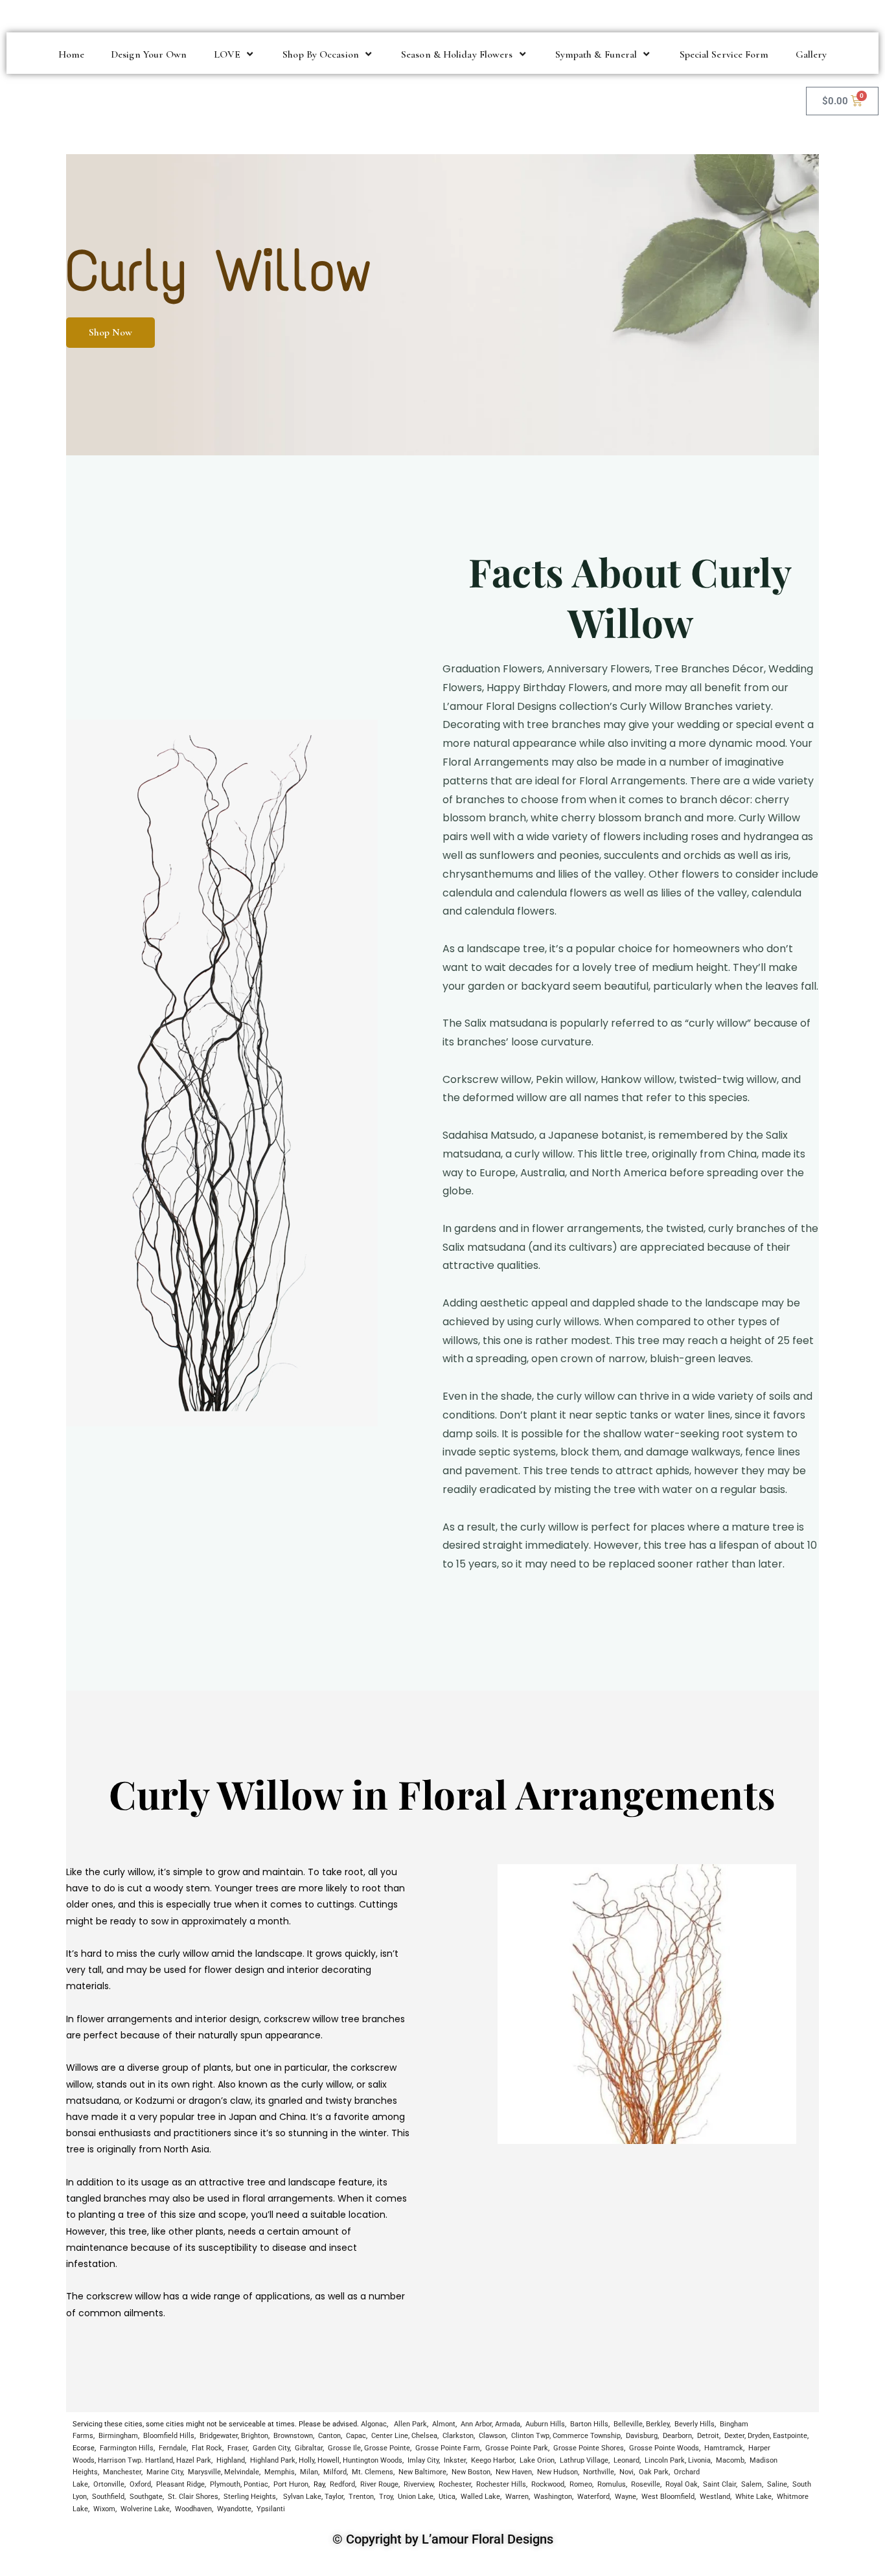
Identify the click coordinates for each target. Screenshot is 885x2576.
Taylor (334, 2497)
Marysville (204, 2472)
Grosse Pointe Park (517, 2448)
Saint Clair (719, 2484)
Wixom (104, 2509)
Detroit (708, 2436)
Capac (356, 2436)
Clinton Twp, (531, 2436)
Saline (777, 2484)
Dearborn (677, 2436)
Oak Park (654, 2472)
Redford (342, 2484)
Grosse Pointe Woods (664, 2448)
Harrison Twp (120, 2460)
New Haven (514, 2472)
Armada (508, 2424)
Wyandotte (234, 2509)
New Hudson (557, 2472)
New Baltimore (422, 2472)
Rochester (455, 2484)
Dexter (734, 2436)
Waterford (593, 2497)
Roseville (646, 2484)
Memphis (280, 2472)
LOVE (227, 54)
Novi (626, 2472)
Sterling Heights (250, 2497)
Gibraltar (309, 2448)
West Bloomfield (668, 2497)
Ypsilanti (271, 2509)
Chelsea (424, 2436)
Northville (599, 2472)
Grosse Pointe (387, 2448)
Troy (386, 2497)
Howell (328, 2460)
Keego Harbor (493, 2460)
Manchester (122, 2472)
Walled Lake (480, 2497)
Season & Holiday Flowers (457, 54)
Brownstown (293, 2436)
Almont (444, 2424)
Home (71, 54)
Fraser (237, 2448)
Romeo (581, 2484)
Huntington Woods (373, 2460)
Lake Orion (537, 2460)
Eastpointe (790, 2436)
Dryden (759, 2436)
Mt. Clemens (373, 2472)
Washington (553, 2497)
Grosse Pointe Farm (448, 2448)
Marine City (165, 2472)
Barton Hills (589, 2424)
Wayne (626, 2497)
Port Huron (291, 2484)
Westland (715, 2497)
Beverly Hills (695, 2424)
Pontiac (256, 2484)
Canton (329, 2436)
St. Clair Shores (193, 2497)
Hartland (159, 2460)
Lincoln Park (665, 2460)
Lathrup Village (584, 2460)
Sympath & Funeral (596, 54)
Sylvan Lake (302, 2497)
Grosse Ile (344, 2448)
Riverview (419, 2484)
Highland (231, 2460)
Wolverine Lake (145, 2509)
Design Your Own (149, 54)
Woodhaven (193, 2509)
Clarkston (458, 2436)
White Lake (753, 2497)
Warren (517, 2497)
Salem (752, 2484)
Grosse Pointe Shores (589, 2448)
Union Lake (416, 2497)
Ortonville (109, 2484)
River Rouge (379, 2484)
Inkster (455, 2460)
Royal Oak (682, 2484)
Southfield (108, 2497)
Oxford (140, 2484)
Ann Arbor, (477, 2424)
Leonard (626, 2460)
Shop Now (110, 332)
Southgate (146, 2497)
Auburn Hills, (546, 2424)
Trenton (361, 2497)
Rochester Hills (500, 2484)
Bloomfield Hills (169, 2436)
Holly (306, 2460)
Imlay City (422, 2460)
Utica (447, 2497)
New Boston (471, 2472)
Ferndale (173, 2448)
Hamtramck (724, 2448)
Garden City (271, 2448)
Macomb (730, 2460)
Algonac (374, 2424)
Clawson (492, 2436)
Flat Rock (207, 2448)
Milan (309, 2472)
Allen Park (410, 2424)
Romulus (612, 2484)
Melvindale (242, 2472)
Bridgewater (219, 2436)
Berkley (658, 2424)
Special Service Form (724, 54)
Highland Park (273, 2460)
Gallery (811, 54)
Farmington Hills (127, 2448)
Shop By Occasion (321, 54)
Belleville (628, 2424)
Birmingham (118, 2436)
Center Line (390, 2436)
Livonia (699, 2460)
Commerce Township (587, 2436)
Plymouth (225, 2484)
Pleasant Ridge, (181, 2484)
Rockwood (548, 2484)
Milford (335, 2472)
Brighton (255, 2436)
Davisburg (642, 2436)
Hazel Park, (194, 2460)
